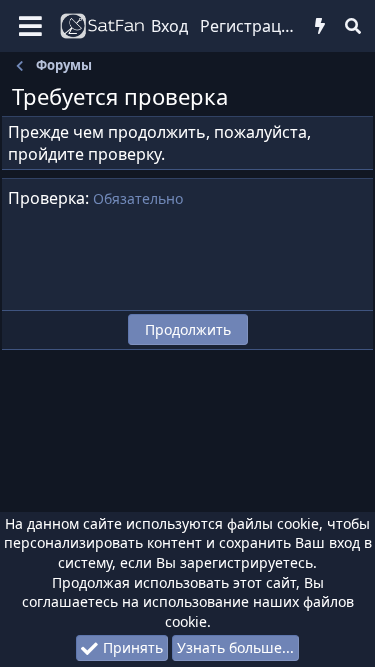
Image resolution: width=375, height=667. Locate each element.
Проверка (46, 198)
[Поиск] (353, 26)
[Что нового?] (320, 26)
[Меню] (30, 26)
